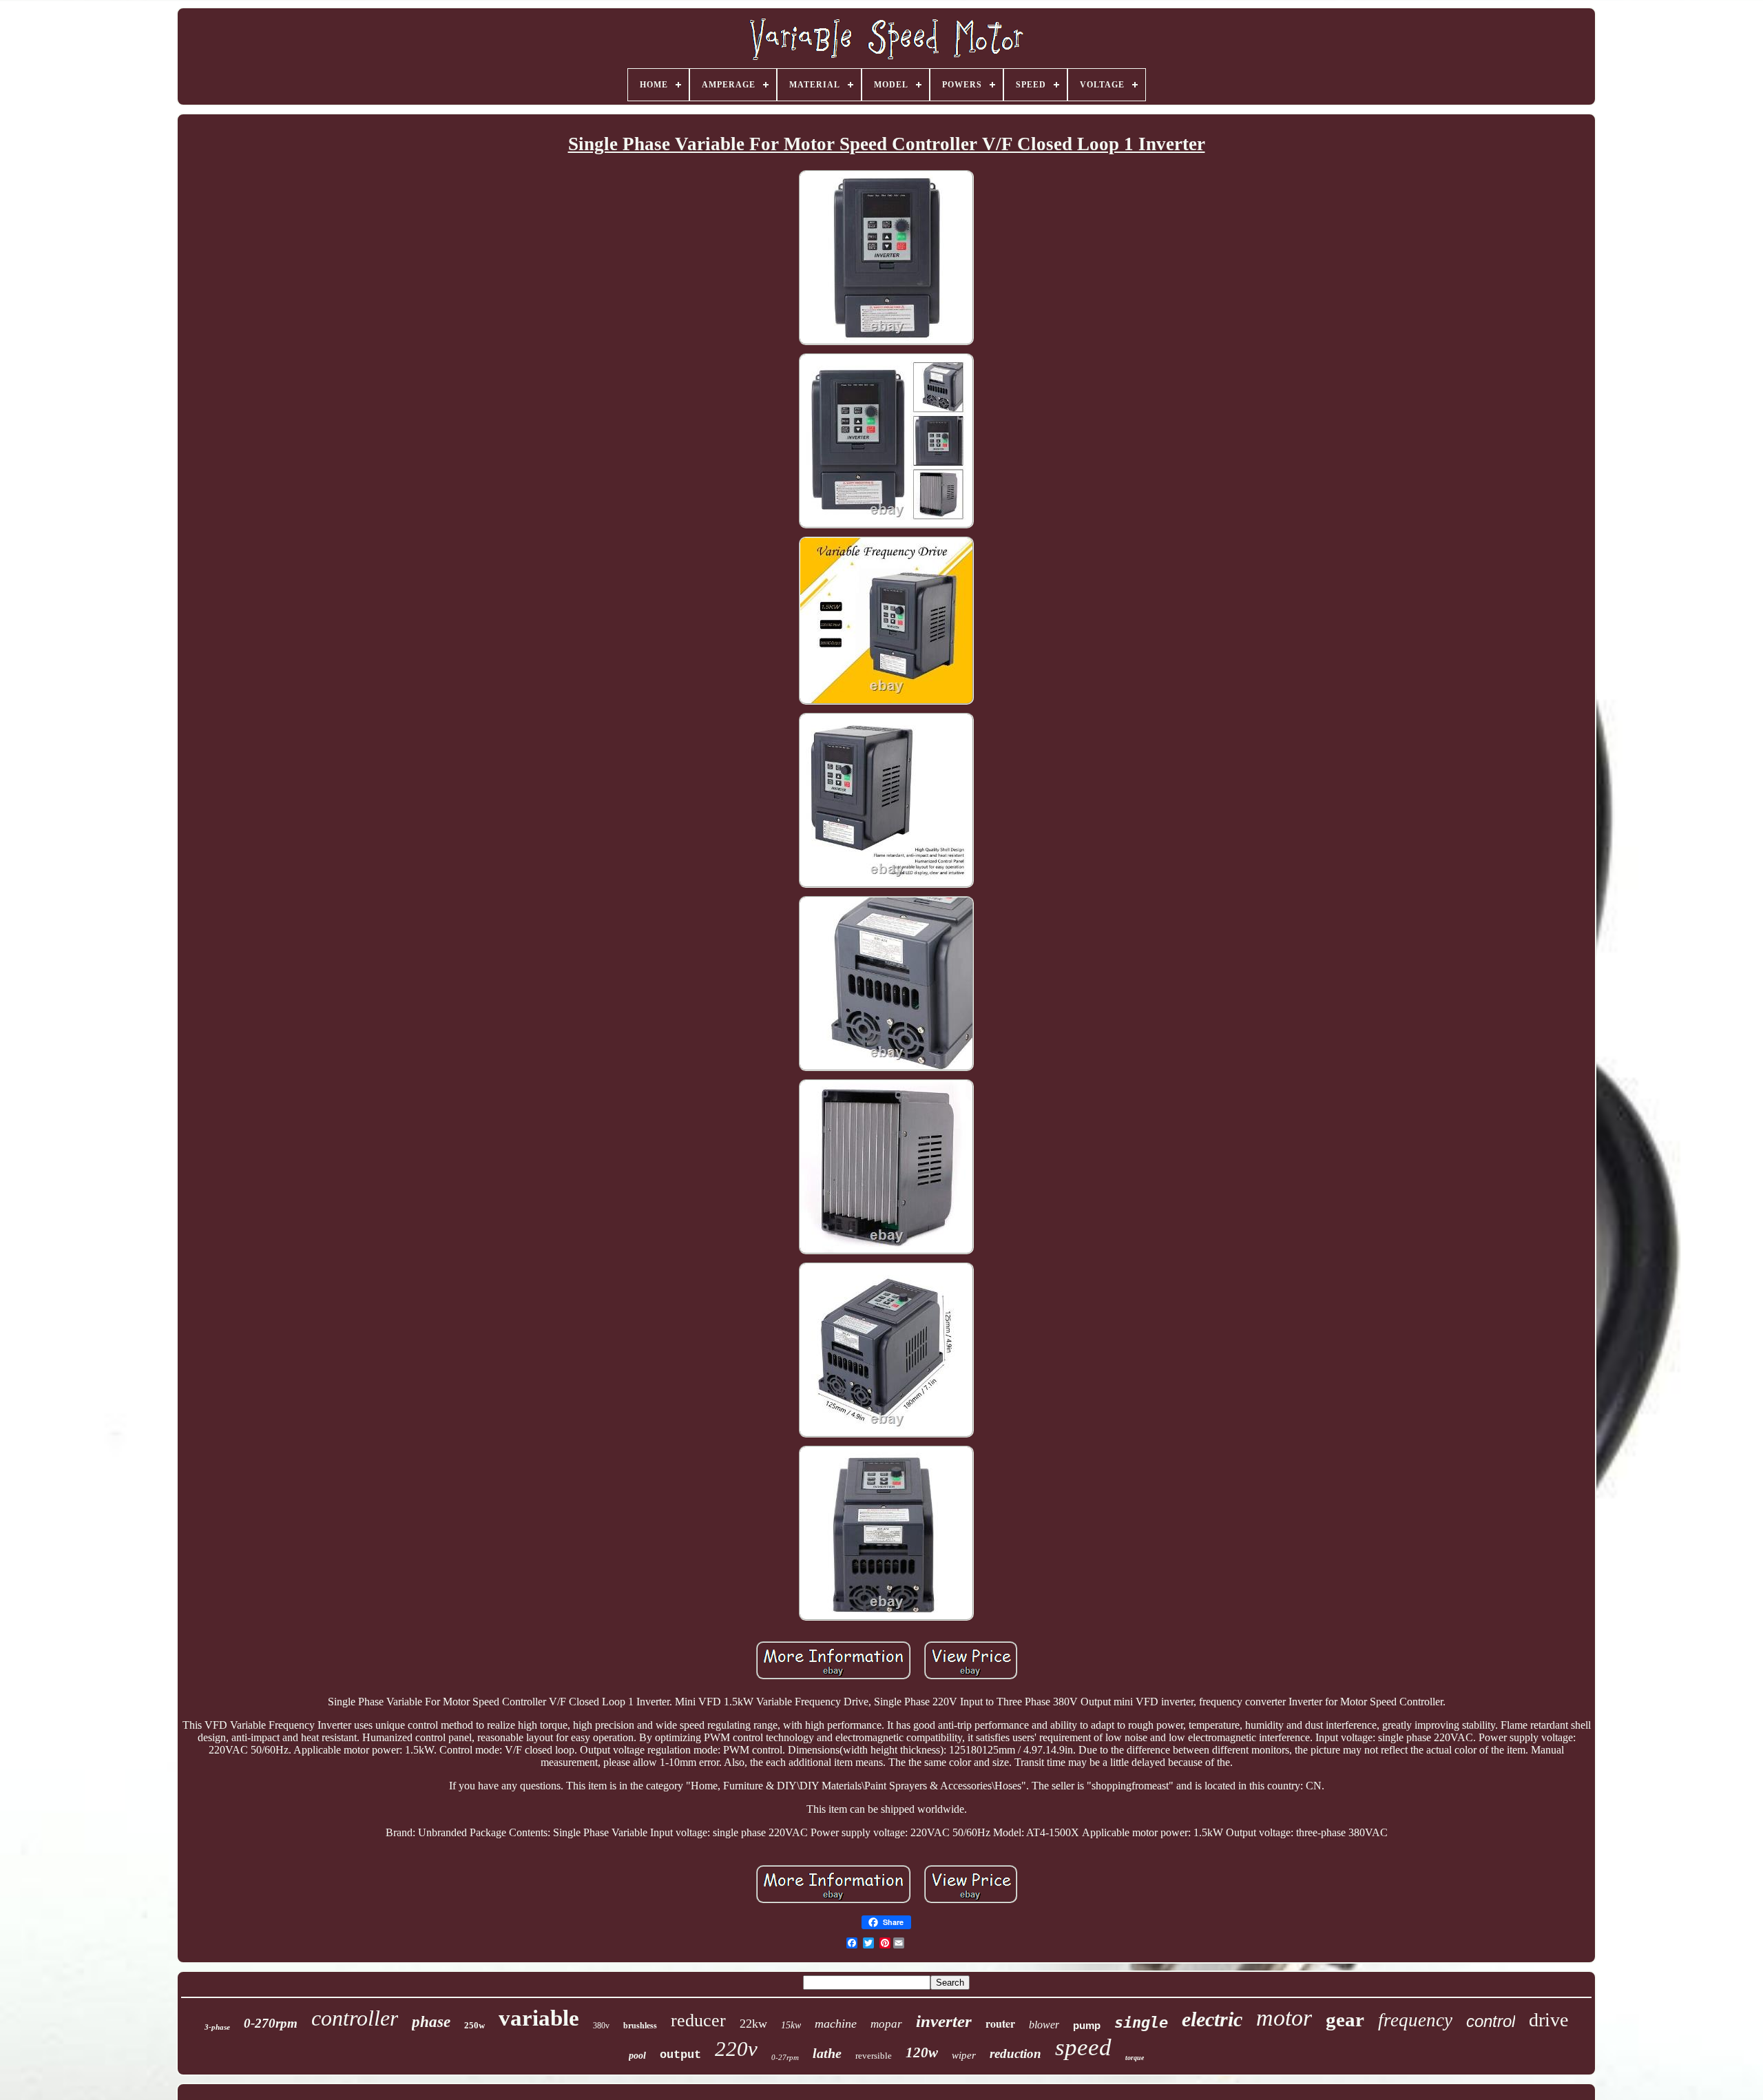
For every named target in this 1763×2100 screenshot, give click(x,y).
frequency (1415, 2020)
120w (922, 2052)
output (680, 2055)
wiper (964, 2055)
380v (601, 2026)
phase (431, 2022)
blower (1044, 2025)
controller (355, 2018)
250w (474, 2025)
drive (1548, 2020)
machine (836, 2024)
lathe (827, 2053)
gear (1345, 2019)
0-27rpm (785, 2057)
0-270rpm (271, 2023)
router (1000, 2023)
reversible (874, 2056)
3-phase (217, 2027)
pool (637, 2056)
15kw (791, 2025)
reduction (1015, 2054)
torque (1135, 2058)
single (1141, 2023)
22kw (753, 2024)
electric (1212, 2019)
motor (1284, 2018)
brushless (640, 2026)
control (1491, 2021)
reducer (698, 2020)
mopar (886, 2024)
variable (539, 2018)
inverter (944, 2021)
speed (1083, 2047)
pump (1087, 2025)
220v (736, 2049)
